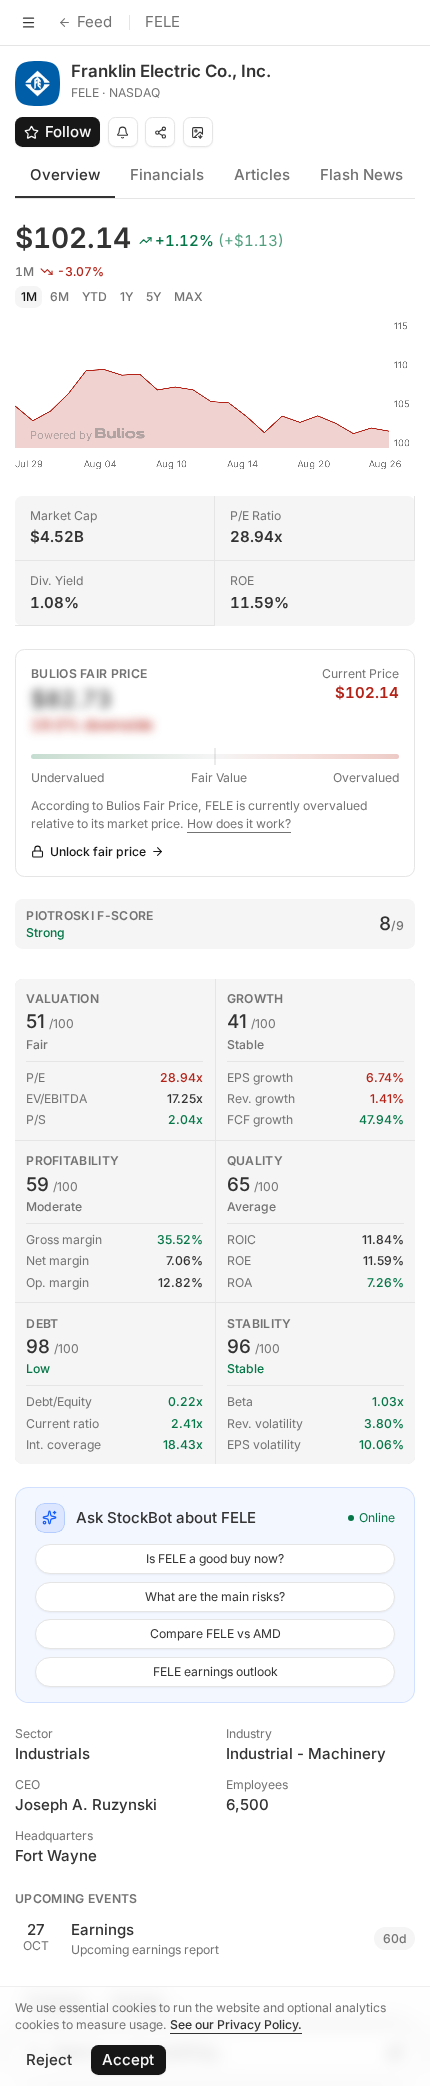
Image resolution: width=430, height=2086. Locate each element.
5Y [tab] (153, 296)
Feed (94, 21)
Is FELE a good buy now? (215, 1558)
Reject (49, 2059)
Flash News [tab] (361, 174)
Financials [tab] (167, 174)
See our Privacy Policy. (236, 2024)
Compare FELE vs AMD (215, 1633)
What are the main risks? (215, 1596)
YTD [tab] (94, 296)
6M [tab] (59, 296)
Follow (68, 131)
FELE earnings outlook (215, 1671)
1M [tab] (29, 296)
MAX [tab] (188, 296)
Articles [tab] (262, 174)
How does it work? (239, 823)
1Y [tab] (126, 296)
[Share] (160, 132)
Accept (128, 2059)
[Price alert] (123, 132)
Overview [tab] (65, 174)
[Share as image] (198, 132)
